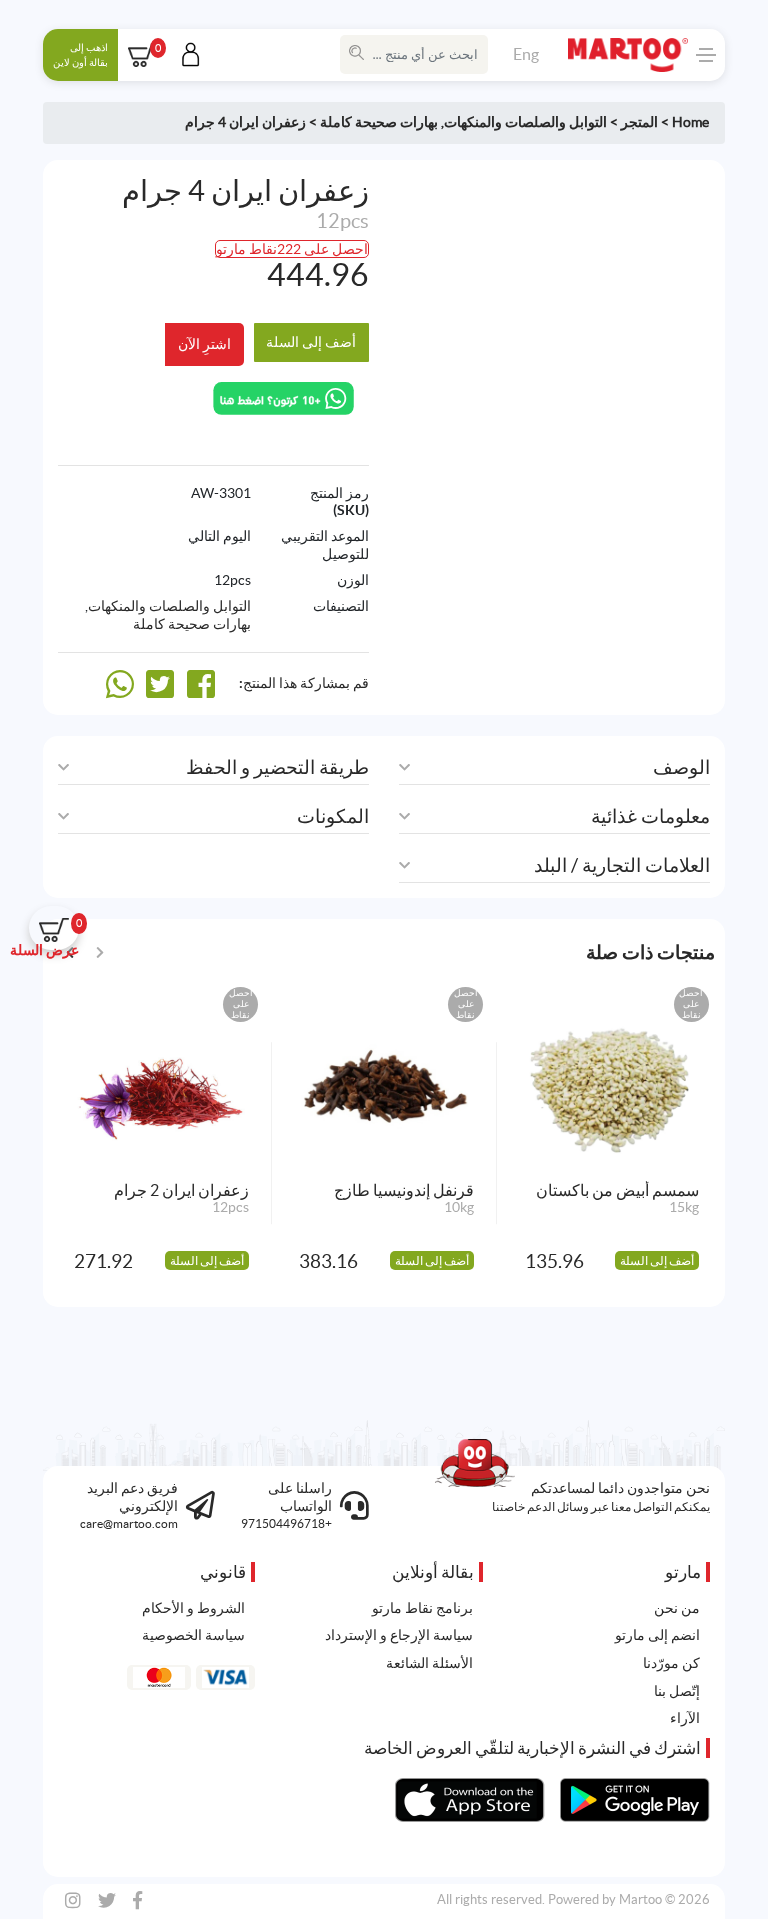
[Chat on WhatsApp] (283, 397)
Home (690, 122)
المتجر (639, 122)
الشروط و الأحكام (193, 1608)
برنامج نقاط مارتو (422, 1608)
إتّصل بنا (677, 1691)
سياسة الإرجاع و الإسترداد (399, 1635)
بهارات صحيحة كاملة (379, 122)
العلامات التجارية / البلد (622, 865)
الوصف (681, 767)
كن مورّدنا (671, 1663)
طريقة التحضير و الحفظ (277, 767)
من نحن (677, 1608)
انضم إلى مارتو (657, 1635)
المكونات (333, 816)
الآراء (685, 1718)
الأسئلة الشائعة (429, 1663)
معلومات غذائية (650, 816)
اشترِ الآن (204, 344)
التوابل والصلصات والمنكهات (525, 122)
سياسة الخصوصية (193, 1635)
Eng (526, 54)
